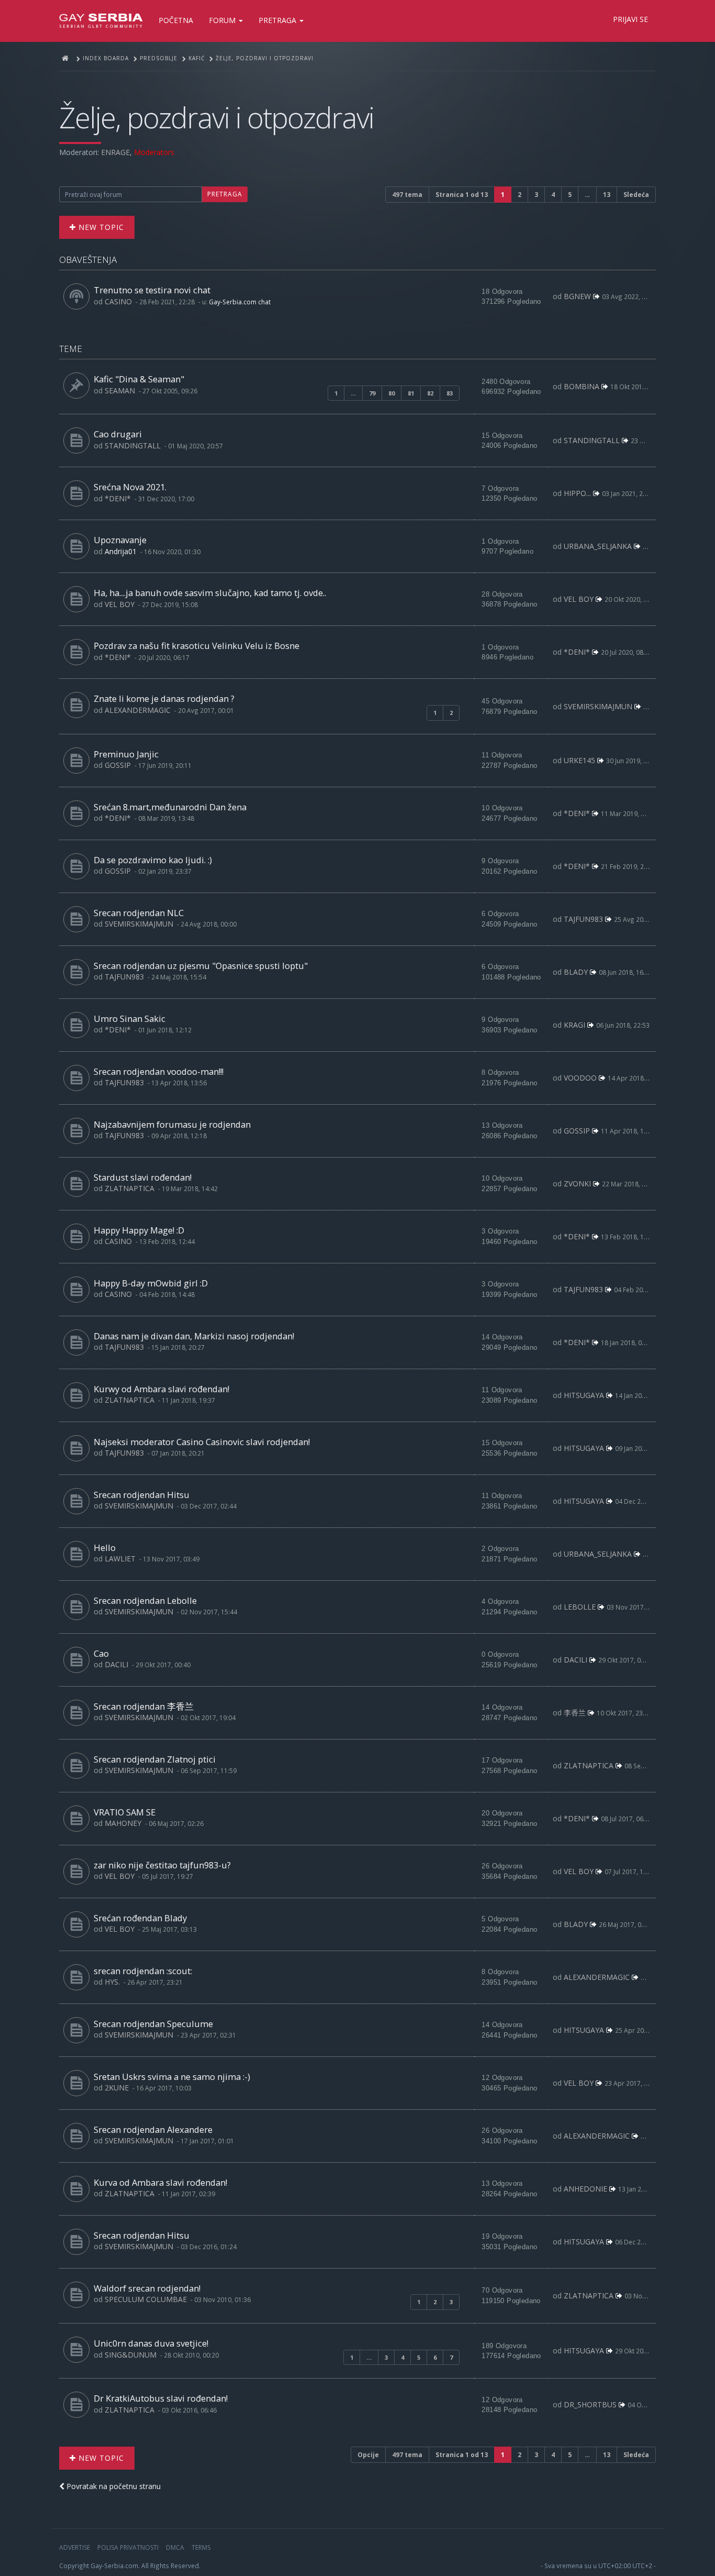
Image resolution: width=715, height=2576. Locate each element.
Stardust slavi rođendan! (143, 1177)
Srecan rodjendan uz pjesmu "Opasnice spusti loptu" (201, 966)
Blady (576, 972)
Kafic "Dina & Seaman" (139, 379)
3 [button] (536, 195)
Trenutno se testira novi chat (152, 290)
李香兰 (575, 1713)
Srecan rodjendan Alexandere (153, 2129)
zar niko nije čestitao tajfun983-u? (162, 1865)
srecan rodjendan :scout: (143, 1971)
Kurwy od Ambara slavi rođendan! (161, 1389)
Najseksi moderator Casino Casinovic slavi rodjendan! (202, 1442)
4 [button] (553, 195)
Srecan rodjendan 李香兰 (144, 1706)
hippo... (577, 493)
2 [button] (520, 195)
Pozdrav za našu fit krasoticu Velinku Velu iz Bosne (197, 646)
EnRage (115, 152)
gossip (118, 765)
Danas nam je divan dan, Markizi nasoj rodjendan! (194, 1336)
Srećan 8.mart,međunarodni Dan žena (170, 807)
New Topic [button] (100, 227)
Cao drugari (118, 434)
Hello (105, 1548)
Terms (201, 2547)
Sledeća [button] (636, 195)
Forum (223, 20)
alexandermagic (138, 710)
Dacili (116, 1664)
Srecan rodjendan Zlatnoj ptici (155, 1759)
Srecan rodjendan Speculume (153, 2024)
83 (450, 393)
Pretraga (278, 20)
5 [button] (570, 195)
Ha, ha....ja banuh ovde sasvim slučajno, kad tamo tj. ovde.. (210, 593)
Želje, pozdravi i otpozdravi (216, 117)
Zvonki (577, 1184)
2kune (117, 2088)
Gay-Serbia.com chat (240, 302)
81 (411, 393)
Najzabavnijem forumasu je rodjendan (172, 1124)
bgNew (577, 296)
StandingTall (133, 445)
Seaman (120, 390)
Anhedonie (585, 2189)
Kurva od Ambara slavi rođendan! (160, 2182)
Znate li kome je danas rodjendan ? (164, 698)
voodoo (580, 1078)
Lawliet (120, 1559)
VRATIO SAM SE (125, 1812)
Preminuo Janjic (126, 754)
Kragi (574, 1025)
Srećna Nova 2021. (130, 487)
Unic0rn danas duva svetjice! (151, 2343)
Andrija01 (121, 551)
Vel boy (120, 604)
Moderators (154, 152)
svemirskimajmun (598, 706)
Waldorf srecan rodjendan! (147, 2288)
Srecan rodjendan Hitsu (142, 1495)
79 (372, 393)
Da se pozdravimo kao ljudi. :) (153, 860)
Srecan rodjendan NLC (139, 913)
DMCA (175, 2547)
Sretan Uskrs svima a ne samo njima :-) (172, 2077)
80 (392, 393)
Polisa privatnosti (128, 2547)
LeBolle (580, 1607)
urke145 (579, 760)
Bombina (582, 386)
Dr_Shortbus (590, 2404)
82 (430, 393)
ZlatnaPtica (130, 1188)
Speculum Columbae (146, 2299)
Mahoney (123, 1823)
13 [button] (607, 195)
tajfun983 (583, 919)
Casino (118, 301)
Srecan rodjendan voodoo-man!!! (159, 1071)
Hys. (112, 1982)
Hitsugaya (584, 1395)
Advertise (75, 2547)
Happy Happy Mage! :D (139, 1230)
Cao (101, 1653)
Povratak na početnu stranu (113, 2486)
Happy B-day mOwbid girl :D (151, 1283)
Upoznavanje (120, 540)
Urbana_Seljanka (598, 546)
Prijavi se (630, 19)
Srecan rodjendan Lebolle (145, 1600)
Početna (176, 20)
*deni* (118, 498)
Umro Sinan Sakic (130, 1019)
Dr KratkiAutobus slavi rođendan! (161, 2398)
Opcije (368, 2455)
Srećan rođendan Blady (140, 1918)
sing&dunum (131, 2355)
